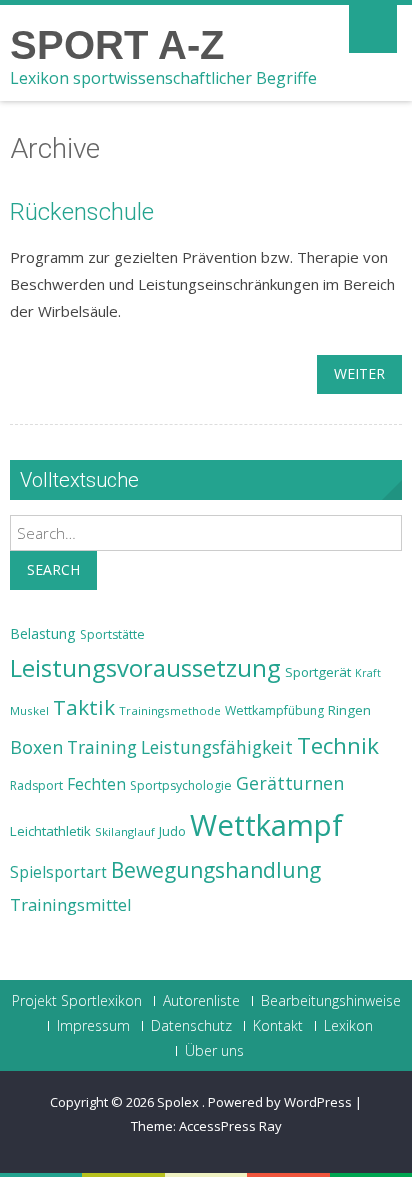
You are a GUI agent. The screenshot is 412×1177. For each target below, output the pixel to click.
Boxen (36, 747)
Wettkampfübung (274, 710)
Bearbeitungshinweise (331, 1001)
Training (102, 747)
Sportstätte (112, 634)
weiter (359, 373)
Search (53, 569)
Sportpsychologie (181, 785)
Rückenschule (82, 212)
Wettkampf (266, 825)
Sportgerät (318, 672)
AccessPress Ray (230, 1126)
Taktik (84, 707)
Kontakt (278, 1026)
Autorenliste (201, 1001)
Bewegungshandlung (216, 870)
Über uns (214, 1051)
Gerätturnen (290, 783)
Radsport (36, 785)
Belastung (43, 633)
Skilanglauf (125, 831)
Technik (338, 745)
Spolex (179, 1102)
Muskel (29, 710)
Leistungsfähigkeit (217, 747)
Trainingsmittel (71, 904)
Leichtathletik (50, 831)
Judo (172, 831)
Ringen (349, 710)
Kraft (368, 673)
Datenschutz (191, 1026)
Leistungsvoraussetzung (145, 668)
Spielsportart (58, 872)
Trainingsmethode (170, 710)
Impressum (93, 1026)
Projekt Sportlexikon (77, 1001)
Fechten (96, 784)
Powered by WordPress (280, 1102)
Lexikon (348, 1026)
